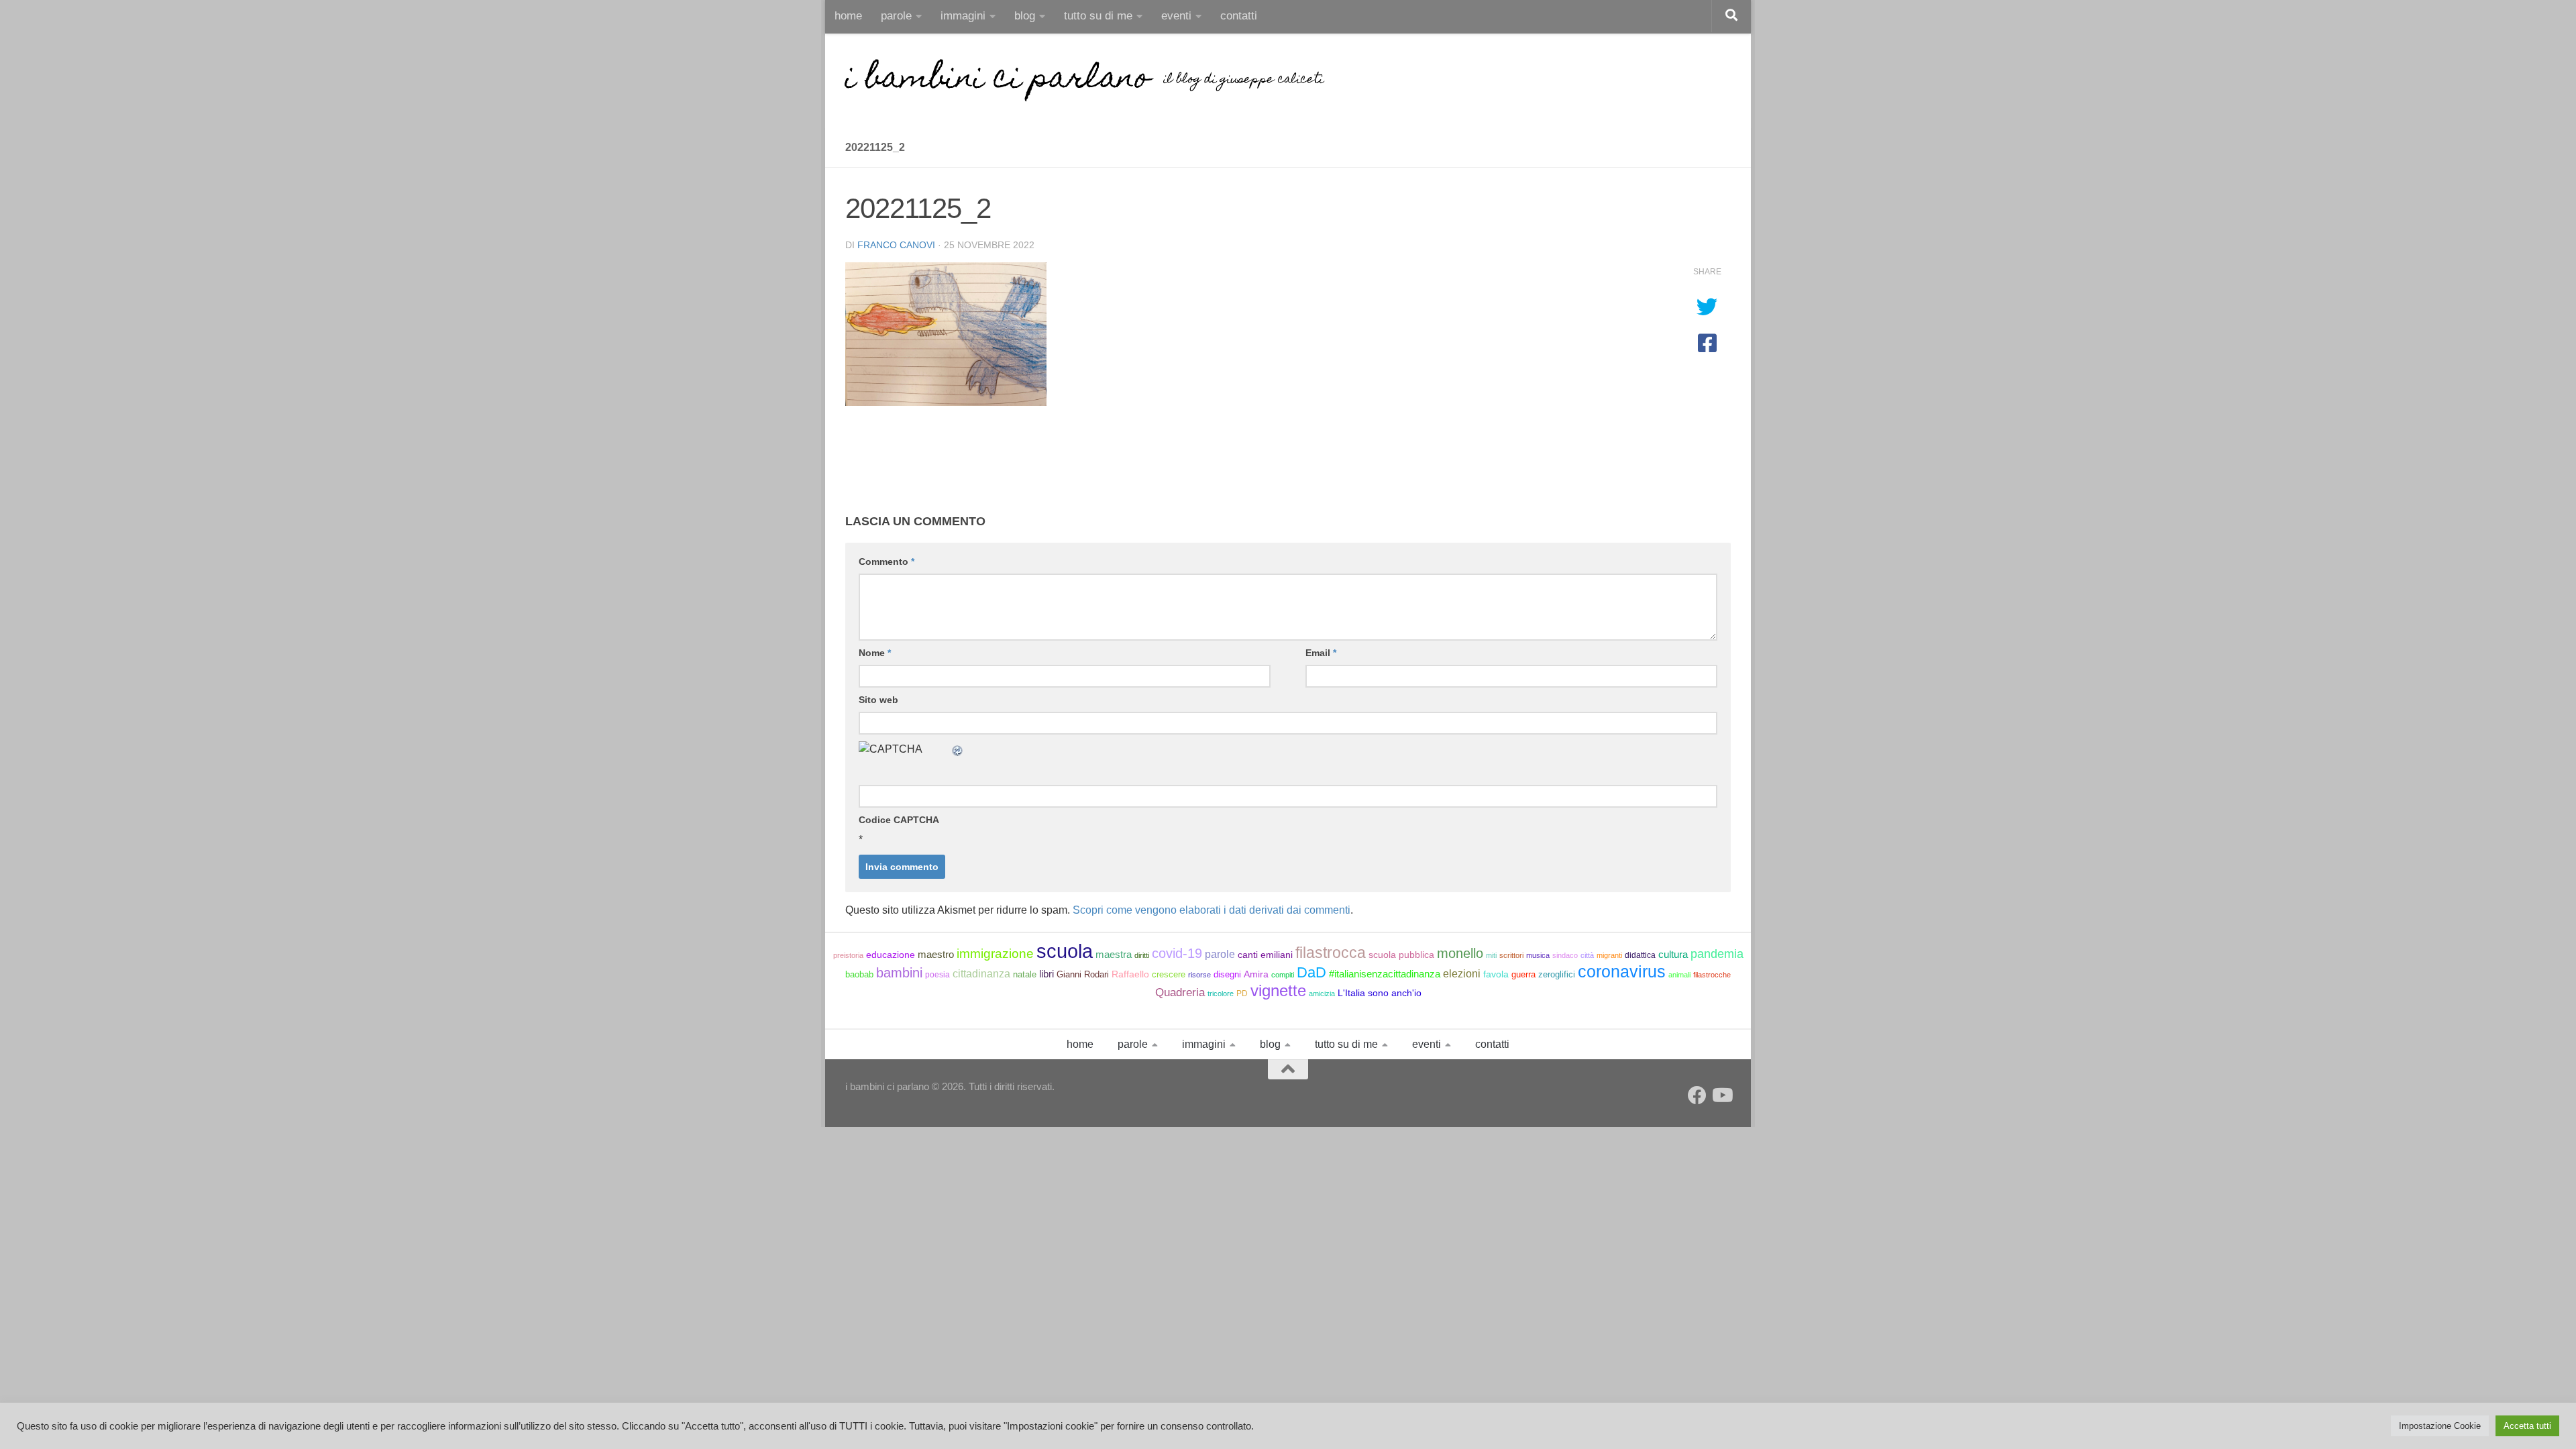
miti (1491, 955)
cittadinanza (981, 974)
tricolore (1221, 994)
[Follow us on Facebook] (1697, 1095)
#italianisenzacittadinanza (1385, 974)
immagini (963, 16)
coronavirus (1622, 971)
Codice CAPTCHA (899, 820)
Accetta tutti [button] (2527, 1426)
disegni (1227, 974)
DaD (1311, 972)
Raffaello (1130, 974)
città (1587, 955)
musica (1538, 955)
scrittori (1511, 955)
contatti (1239, 16)
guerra (1523, 974)
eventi (1176, 16)
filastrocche (1712, 975)
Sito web (878, 700)
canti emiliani (1265, 955)
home (848, 16)
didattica (1640, 955)
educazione (891, 955)
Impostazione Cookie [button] (2440, 1426)
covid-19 (1177, 953)
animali (1679, 975)
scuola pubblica (1401, 955)
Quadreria (1180, 992)
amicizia (1322, 994)
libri (1046, 974)
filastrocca (1331, 953)
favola (1496, 974)
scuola (1065, 951)
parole (896, 16)
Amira (1256, 974)
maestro (936, 955)
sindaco (1565, 955)
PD (1242, 994)
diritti (1142, 955)
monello (1460, 953)
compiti (1283, 975)
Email (1321, 653)
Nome (875, 653)
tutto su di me (1098, 16)
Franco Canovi (896, 245)
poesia (937, 975)
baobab (859, 974)
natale (1025, 974)
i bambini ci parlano (998, 80)
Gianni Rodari (1083, 974)
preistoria (848, 955)
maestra (1114, 954)
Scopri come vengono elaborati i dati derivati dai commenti (1212, 910)
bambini (899, 973)
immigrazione (995, 954)
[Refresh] (958, 749)
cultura (1673, 954)
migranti (1609, 955)
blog (1025, 16)
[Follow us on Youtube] (1721, 1095)
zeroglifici (1557, 974)
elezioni (1462, 974)
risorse (1199, 975)
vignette (1278, 990)
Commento (887, 561)
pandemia (1717, 954)
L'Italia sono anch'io (1380, 993)
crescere (1169, 974)
